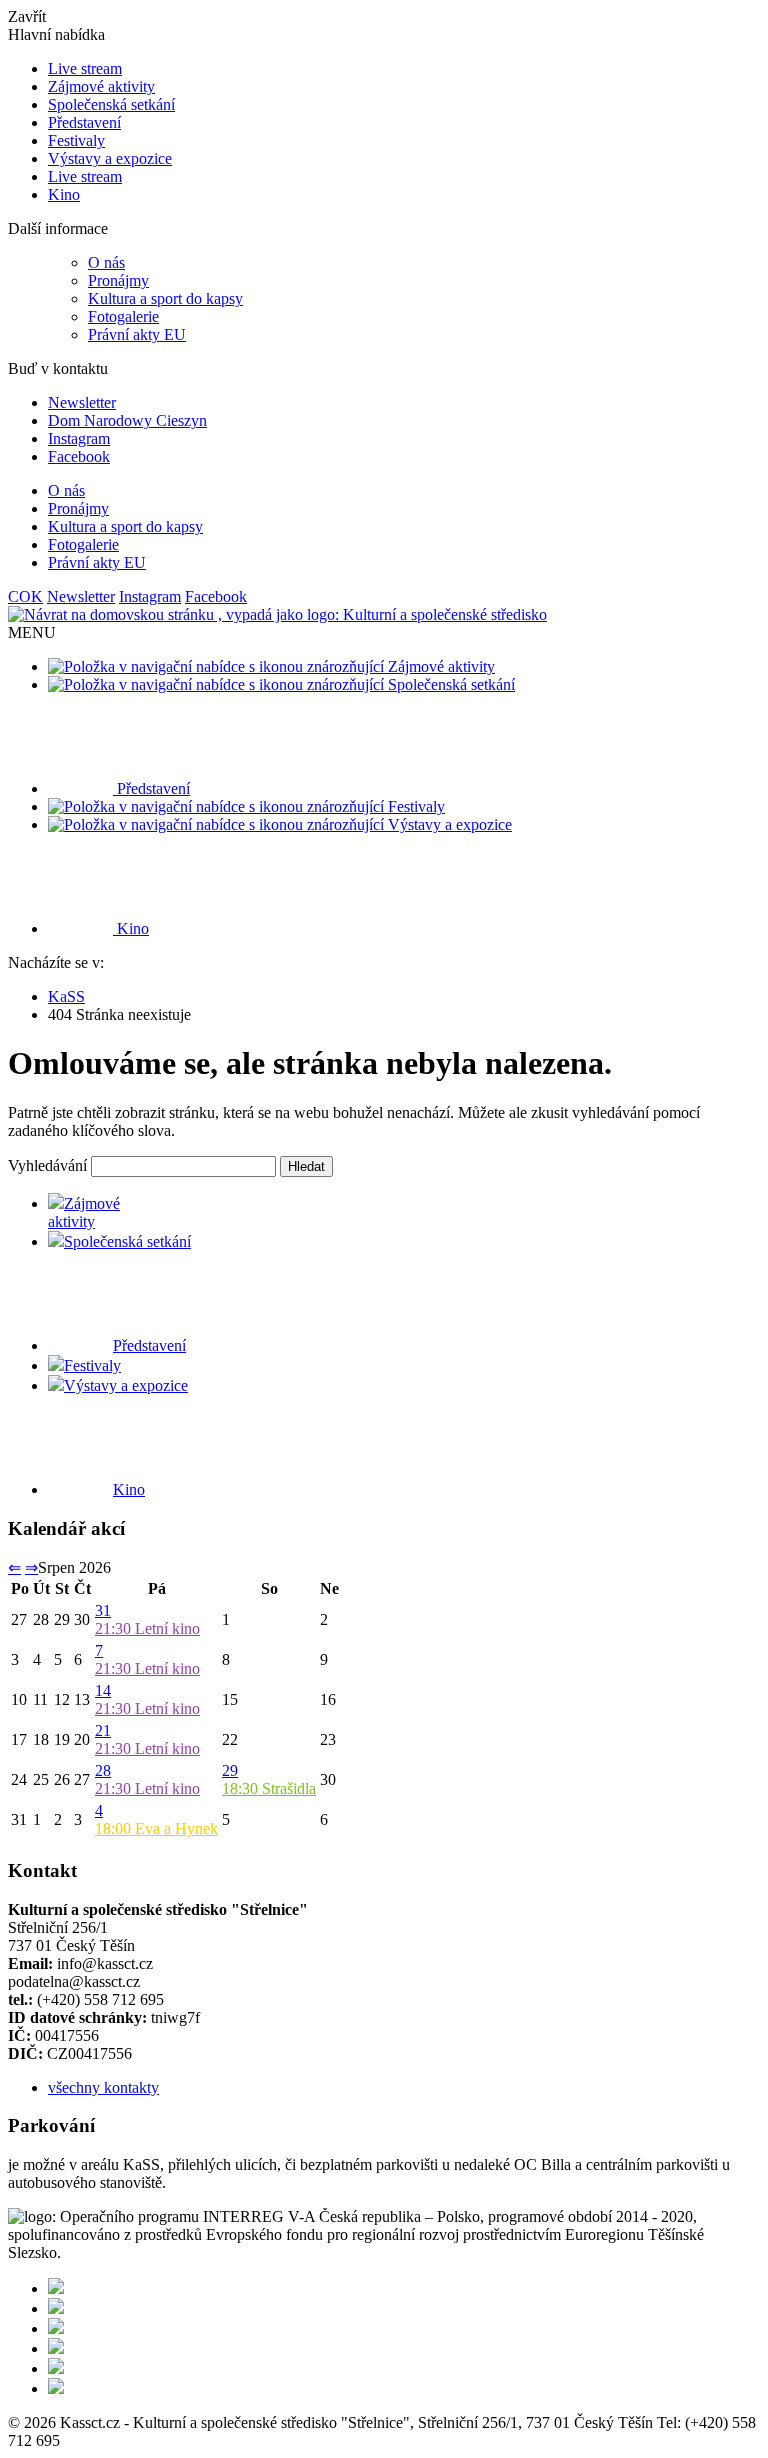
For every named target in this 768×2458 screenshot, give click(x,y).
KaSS (66, 996)
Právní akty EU (137, 334)
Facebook (79, 456)
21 (103, 1730)
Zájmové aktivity (101, 86)
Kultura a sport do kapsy (165, 298)
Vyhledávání (47, 1165)
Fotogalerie (123, 316)
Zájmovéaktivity (84, 1212)
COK (25, 596)
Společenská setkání (111, 104)
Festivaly (76, 140)
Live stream (85, 68)
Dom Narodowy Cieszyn (127, 420)
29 (230, 1770)
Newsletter (82, 402)
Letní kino (147, 1628)
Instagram (79, 438)
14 (103, 1690)
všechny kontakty (103, 2087)
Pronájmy (118, 280)
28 (103, 1770)
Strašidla (269, 1788)
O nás (106, 262)
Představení (84, 122)
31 (103, 1610)
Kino (64, 194)
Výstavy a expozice (110, 158)
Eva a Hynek (156, 1828)
